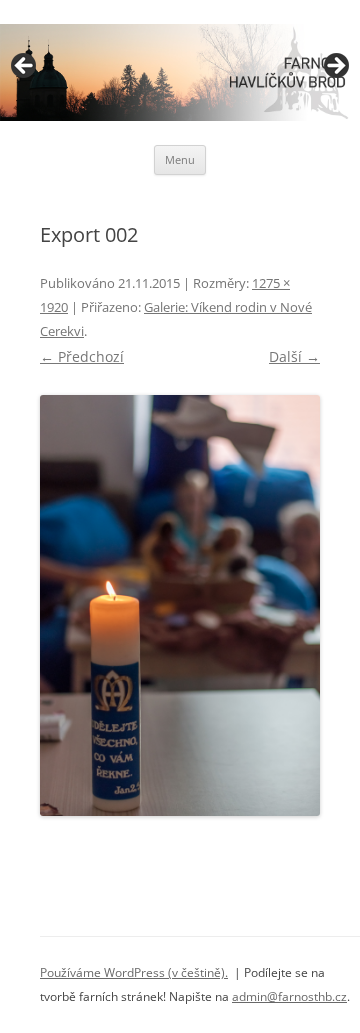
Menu (180, 159)
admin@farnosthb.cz (289, 996)
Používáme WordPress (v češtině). (134, 972)
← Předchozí (82, 356)
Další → (294, 356)
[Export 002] (180, 606)
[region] (180, 72)
